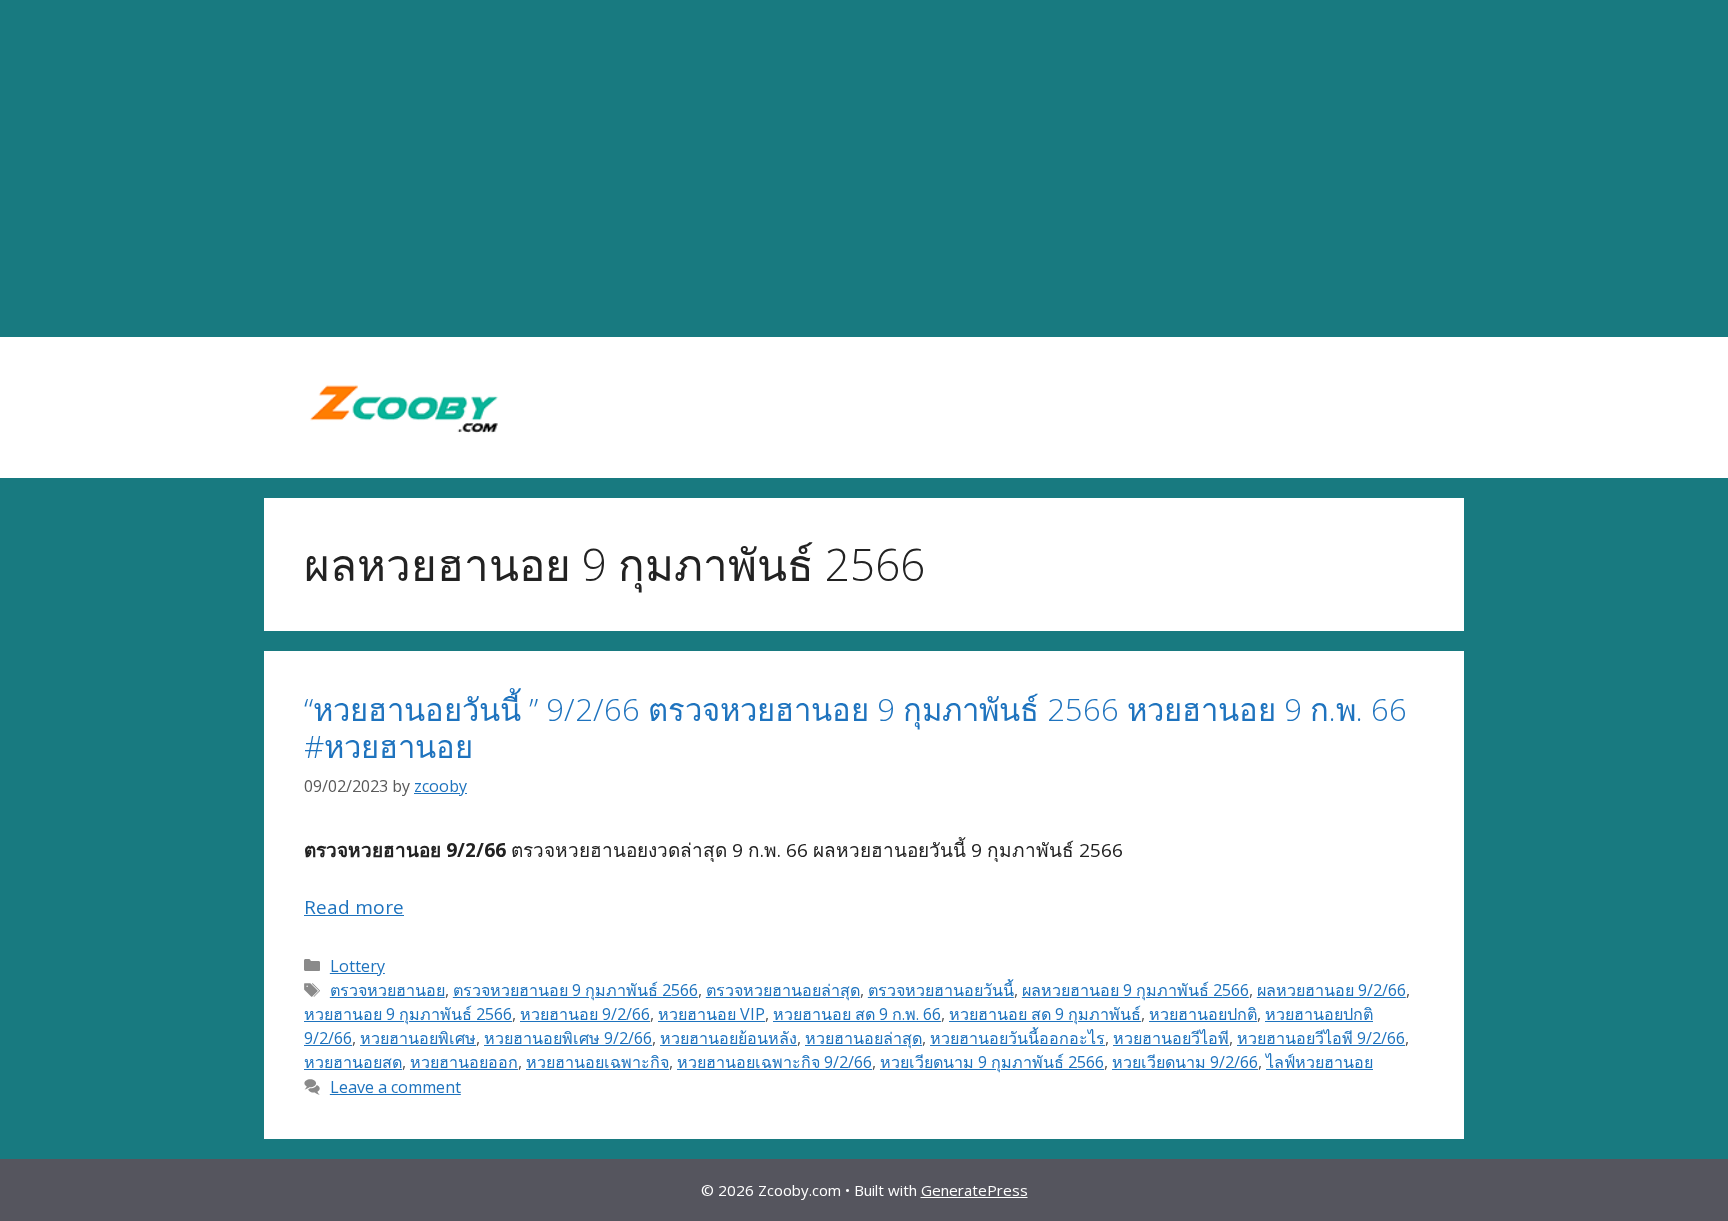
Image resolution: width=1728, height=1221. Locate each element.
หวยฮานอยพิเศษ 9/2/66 (568, 1038)
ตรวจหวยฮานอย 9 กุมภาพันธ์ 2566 (575, 990)
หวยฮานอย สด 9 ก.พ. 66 (857, 1014)
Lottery (357, 966)
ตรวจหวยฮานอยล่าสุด (783, 990)
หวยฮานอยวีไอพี (1171, 1038)
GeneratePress (974, 1190)
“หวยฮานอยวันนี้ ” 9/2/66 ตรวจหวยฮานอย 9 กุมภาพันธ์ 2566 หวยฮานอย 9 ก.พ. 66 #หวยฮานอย (855, 727)
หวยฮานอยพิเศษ (418, 1038)
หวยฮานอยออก (464, 1062)
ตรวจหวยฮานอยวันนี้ (941, 990)
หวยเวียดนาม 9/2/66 (1185, 1062)
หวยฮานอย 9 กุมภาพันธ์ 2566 (408, 1014)
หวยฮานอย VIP (711, 1014)
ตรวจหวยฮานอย (387, 990)
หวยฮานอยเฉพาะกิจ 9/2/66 (774, 1062)
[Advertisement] (864, 169)
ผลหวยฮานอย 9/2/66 (1331, 990)
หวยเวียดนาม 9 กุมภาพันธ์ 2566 (992, 1062)
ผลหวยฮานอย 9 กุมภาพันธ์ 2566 (1135, 990)
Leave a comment (395, 1087)
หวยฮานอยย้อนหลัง (728, 1038)
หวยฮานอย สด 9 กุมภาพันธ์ (1045, 1014)
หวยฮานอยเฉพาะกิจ (597, 1062)
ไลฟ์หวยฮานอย (1319, 1062)
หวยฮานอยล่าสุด (863, 1038)
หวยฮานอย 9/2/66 (585, 1014)
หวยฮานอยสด (353, 1062)
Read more (354, 907)
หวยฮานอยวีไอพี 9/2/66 (1321, 1038)
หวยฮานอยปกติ (1203, 1014)
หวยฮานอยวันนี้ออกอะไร (1017, 1038)
